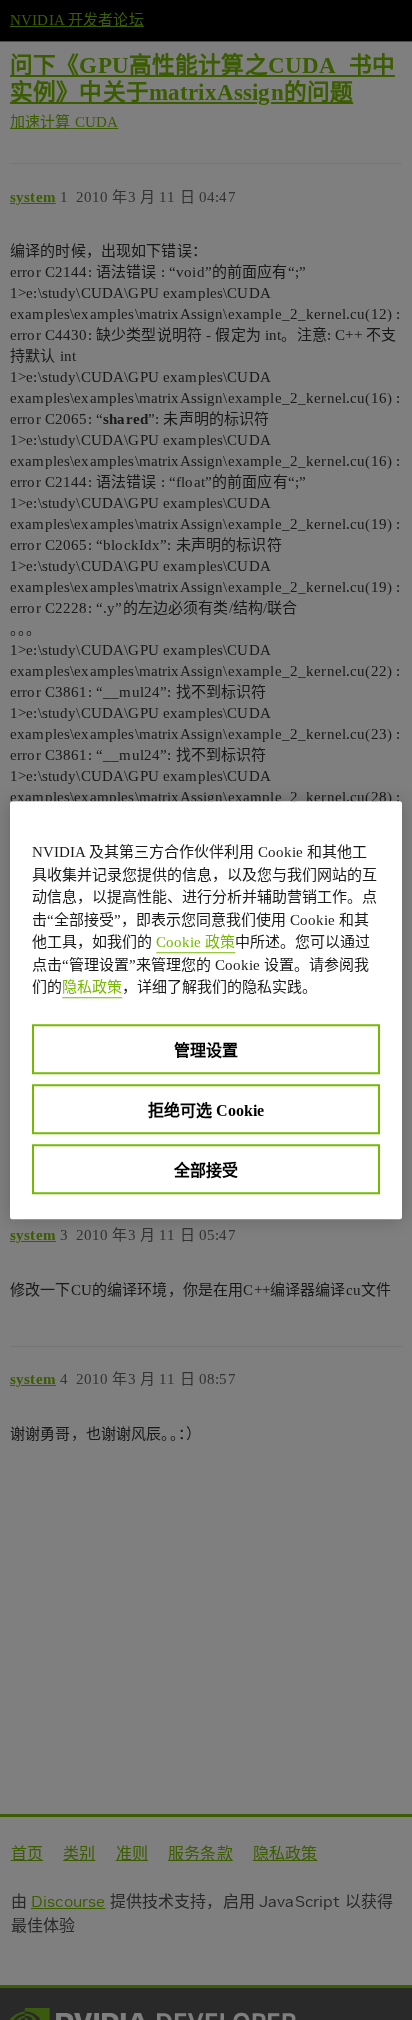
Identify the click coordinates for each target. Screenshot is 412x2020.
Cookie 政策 (195, 942)
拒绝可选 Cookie (206, 1110)
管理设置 (206, 1050)
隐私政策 (92, 987)
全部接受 (206, 1170)
